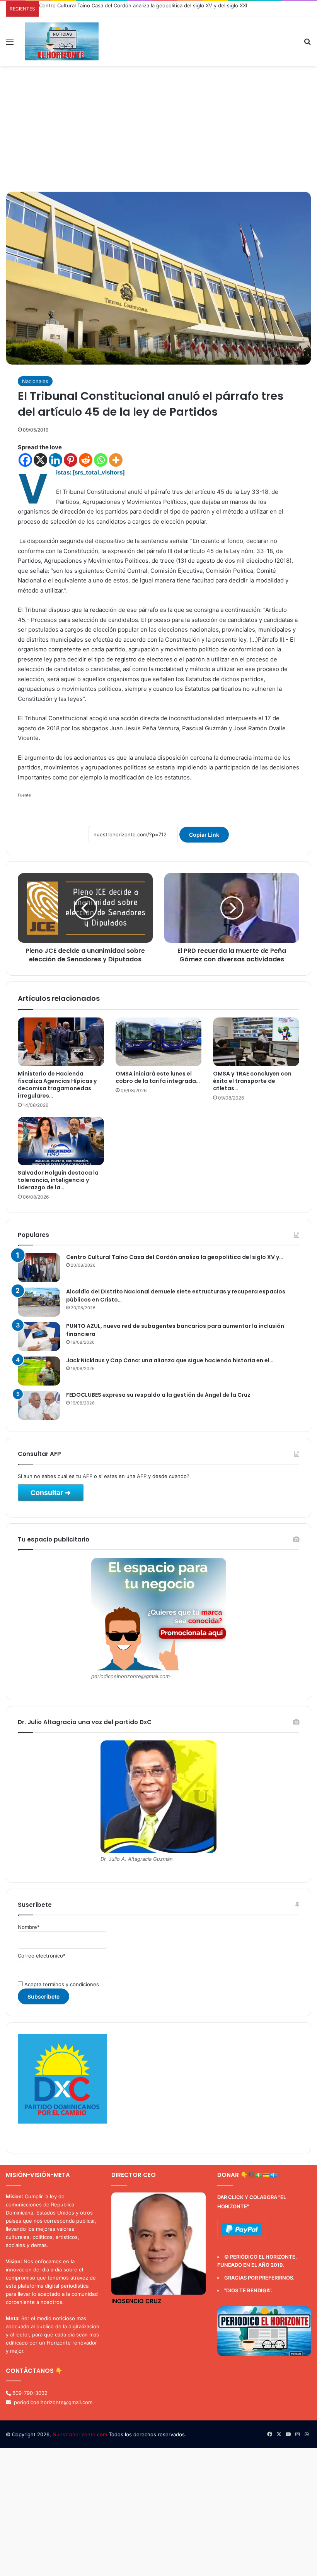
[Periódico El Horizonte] (62, 41)
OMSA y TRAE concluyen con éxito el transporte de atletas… (252, 1081)
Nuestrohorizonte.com (80, 2434)
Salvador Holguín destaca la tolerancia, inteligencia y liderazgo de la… (58, 1180)
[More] (116, 460)
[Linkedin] (55, 460)
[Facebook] (25, 460)
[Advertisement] (158, 132)
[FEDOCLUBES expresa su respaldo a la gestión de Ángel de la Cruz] (39, 1405)
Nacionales (35, 381)
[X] (40, 460)
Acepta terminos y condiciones (61, 1984)
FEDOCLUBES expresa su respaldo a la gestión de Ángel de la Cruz (158, 1395)
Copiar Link (204, 835)
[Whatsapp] (101, 460)
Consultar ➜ (51, 1493)
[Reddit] (86, 460)
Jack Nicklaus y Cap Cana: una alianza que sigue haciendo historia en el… (170, 1360)
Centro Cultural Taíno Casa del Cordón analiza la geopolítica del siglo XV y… (175, 1257)
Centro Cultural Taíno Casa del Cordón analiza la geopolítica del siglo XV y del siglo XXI (143, 5)
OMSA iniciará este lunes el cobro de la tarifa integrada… (158, 1077)
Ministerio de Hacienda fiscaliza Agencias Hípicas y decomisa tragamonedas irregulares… (57, 1085)
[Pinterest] (71, 460)
